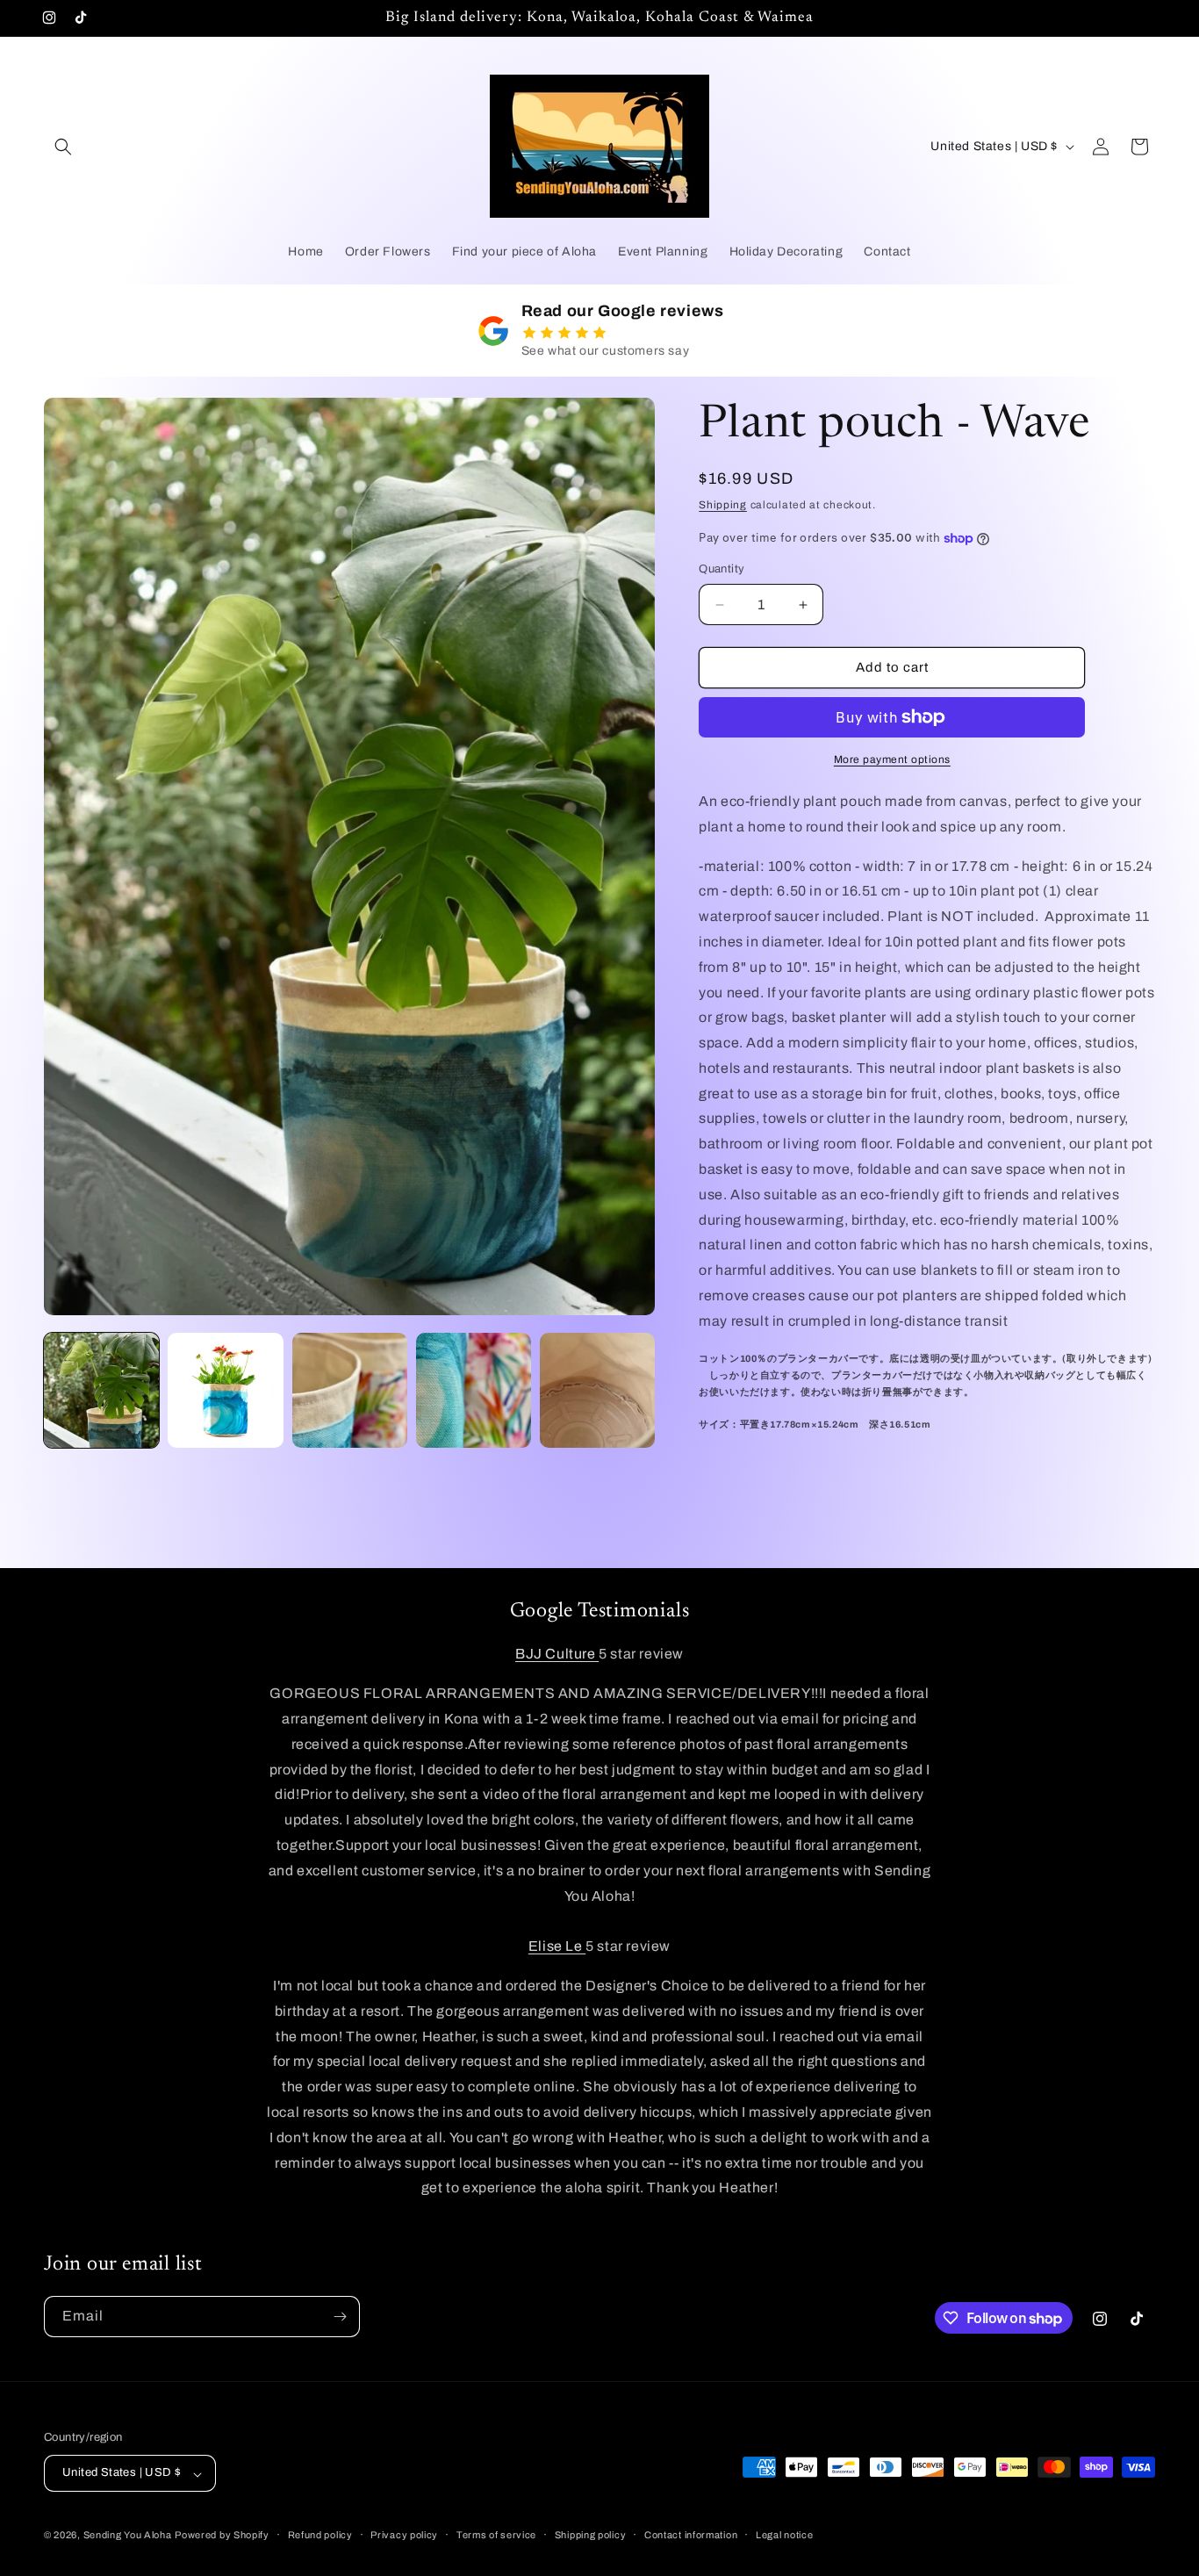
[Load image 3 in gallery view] (350, 1390)
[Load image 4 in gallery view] (474, 1390)
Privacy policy (404, 2535)
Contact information (691, 2535)
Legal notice (784, 2535)
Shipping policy (591, 2535)
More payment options (892, 759)
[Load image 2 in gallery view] (225, 1390)
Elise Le (557, 1947)
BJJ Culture (557, 1655)
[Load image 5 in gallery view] (597, 1390)
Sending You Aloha (128, 2536)
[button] (63, 147)
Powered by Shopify (222, 2536)
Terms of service (496, 2535)
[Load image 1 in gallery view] (101, 1390)
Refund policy (320, 2535)
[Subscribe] (340, 2317)
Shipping (723, 505)
